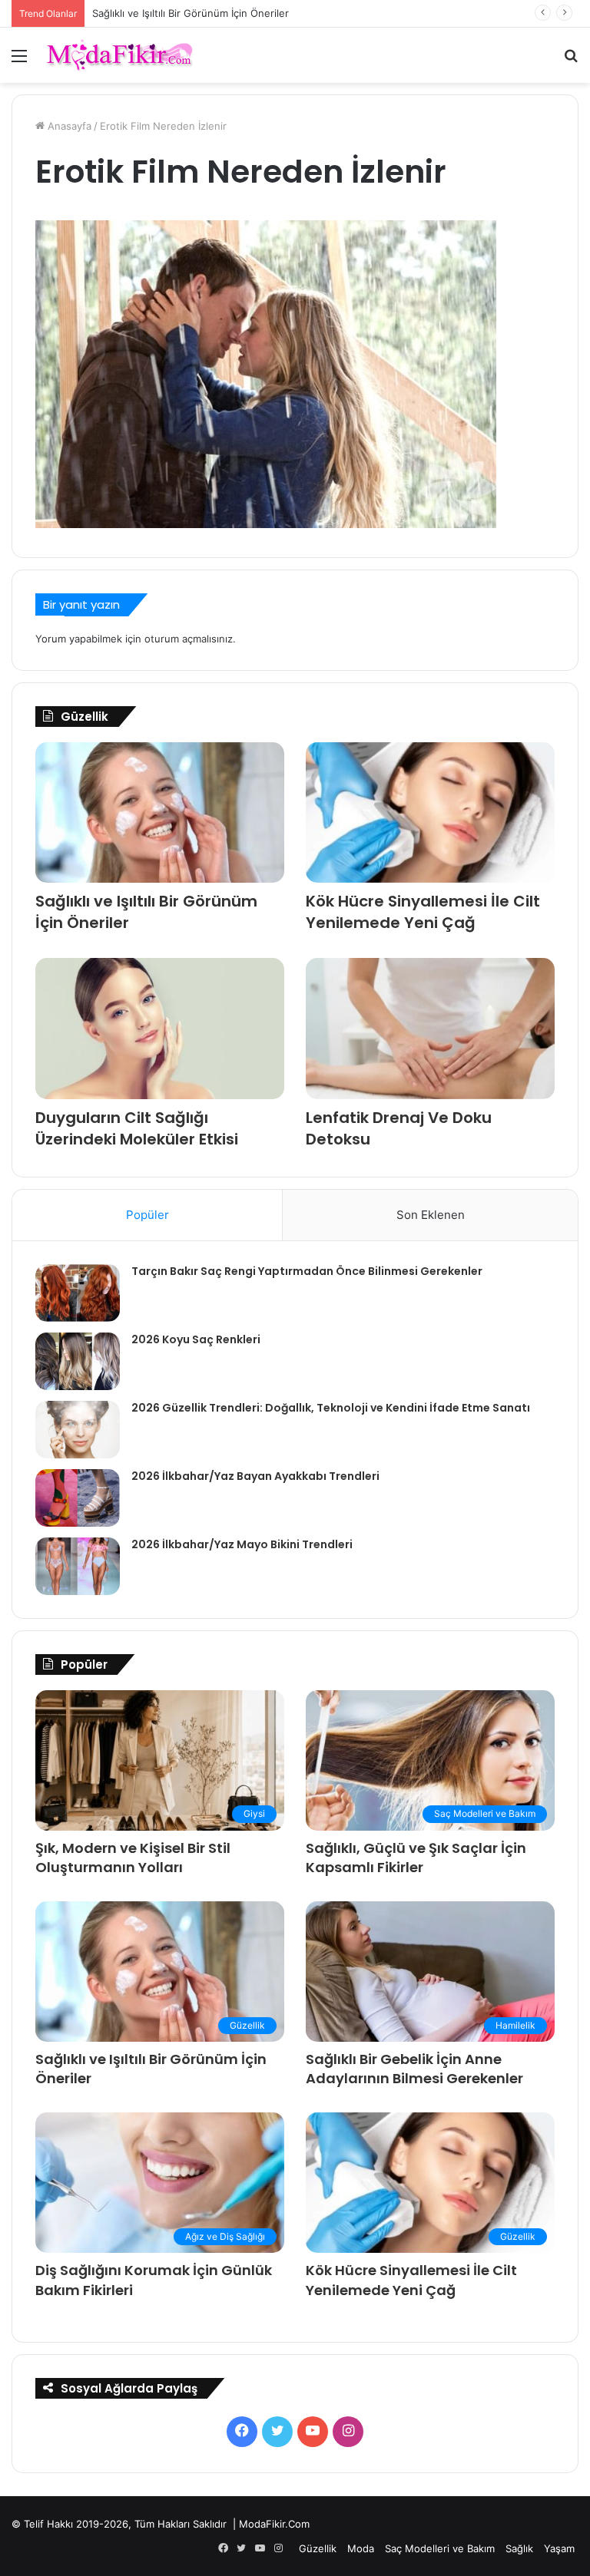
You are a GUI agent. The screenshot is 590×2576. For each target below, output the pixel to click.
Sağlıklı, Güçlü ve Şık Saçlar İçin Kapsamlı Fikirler (416, 1858)
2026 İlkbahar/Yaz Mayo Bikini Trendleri (242, 1544)
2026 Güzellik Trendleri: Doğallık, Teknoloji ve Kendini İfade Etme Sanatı (331, 1408)
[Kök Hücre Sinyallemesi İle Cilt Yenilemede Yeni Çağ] (430, 812)
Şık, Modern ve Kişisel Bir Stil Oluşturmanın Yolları (133, 1858)
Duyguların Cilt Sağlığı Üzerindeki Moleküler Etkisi (137, 1128)
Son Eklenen (431, 1215)
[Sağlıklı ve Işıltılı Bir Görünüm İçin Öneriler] (160, 812)
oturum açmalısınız (189, 639)
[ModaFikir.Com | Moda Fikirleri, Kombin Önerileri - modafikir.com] (120, 55)
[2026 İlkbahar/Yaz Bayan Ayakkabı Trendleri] (78, 1498)
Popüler (147, 1215)
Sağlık (519, 2548)
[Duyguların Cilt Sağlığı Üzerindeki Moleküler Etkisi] (160, 1028)
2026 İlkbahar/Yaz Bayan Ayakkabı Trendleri (255, 1476)
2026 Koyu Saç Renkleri (196, 1339)
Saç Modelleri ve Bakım (440, 2548)
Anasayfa (68, 126)
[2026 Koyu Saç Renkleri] (78, 1361)
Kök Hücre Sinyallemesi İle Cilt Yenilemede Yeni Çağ (423, 912)
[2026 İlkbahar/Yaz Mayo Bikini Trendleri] (78, 1566)
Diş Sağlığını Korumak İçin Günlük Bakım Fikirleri (205, 13)
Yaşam (559, 2548)
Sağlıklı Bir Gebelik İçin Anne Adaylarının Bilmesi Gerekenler (414, 2069)
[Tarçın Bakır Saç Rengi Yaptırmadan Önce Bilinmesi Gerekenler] (78, 1293)
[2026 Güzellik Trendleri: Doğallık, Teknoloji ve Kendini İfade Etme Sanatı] (78, 1430)
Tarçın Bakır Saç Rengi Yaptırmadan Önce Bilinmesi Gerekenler (307, 1271)
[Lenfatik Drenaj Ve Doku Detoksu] (430, 1028)
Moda (361, 2548)
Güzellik (318, 2548)
